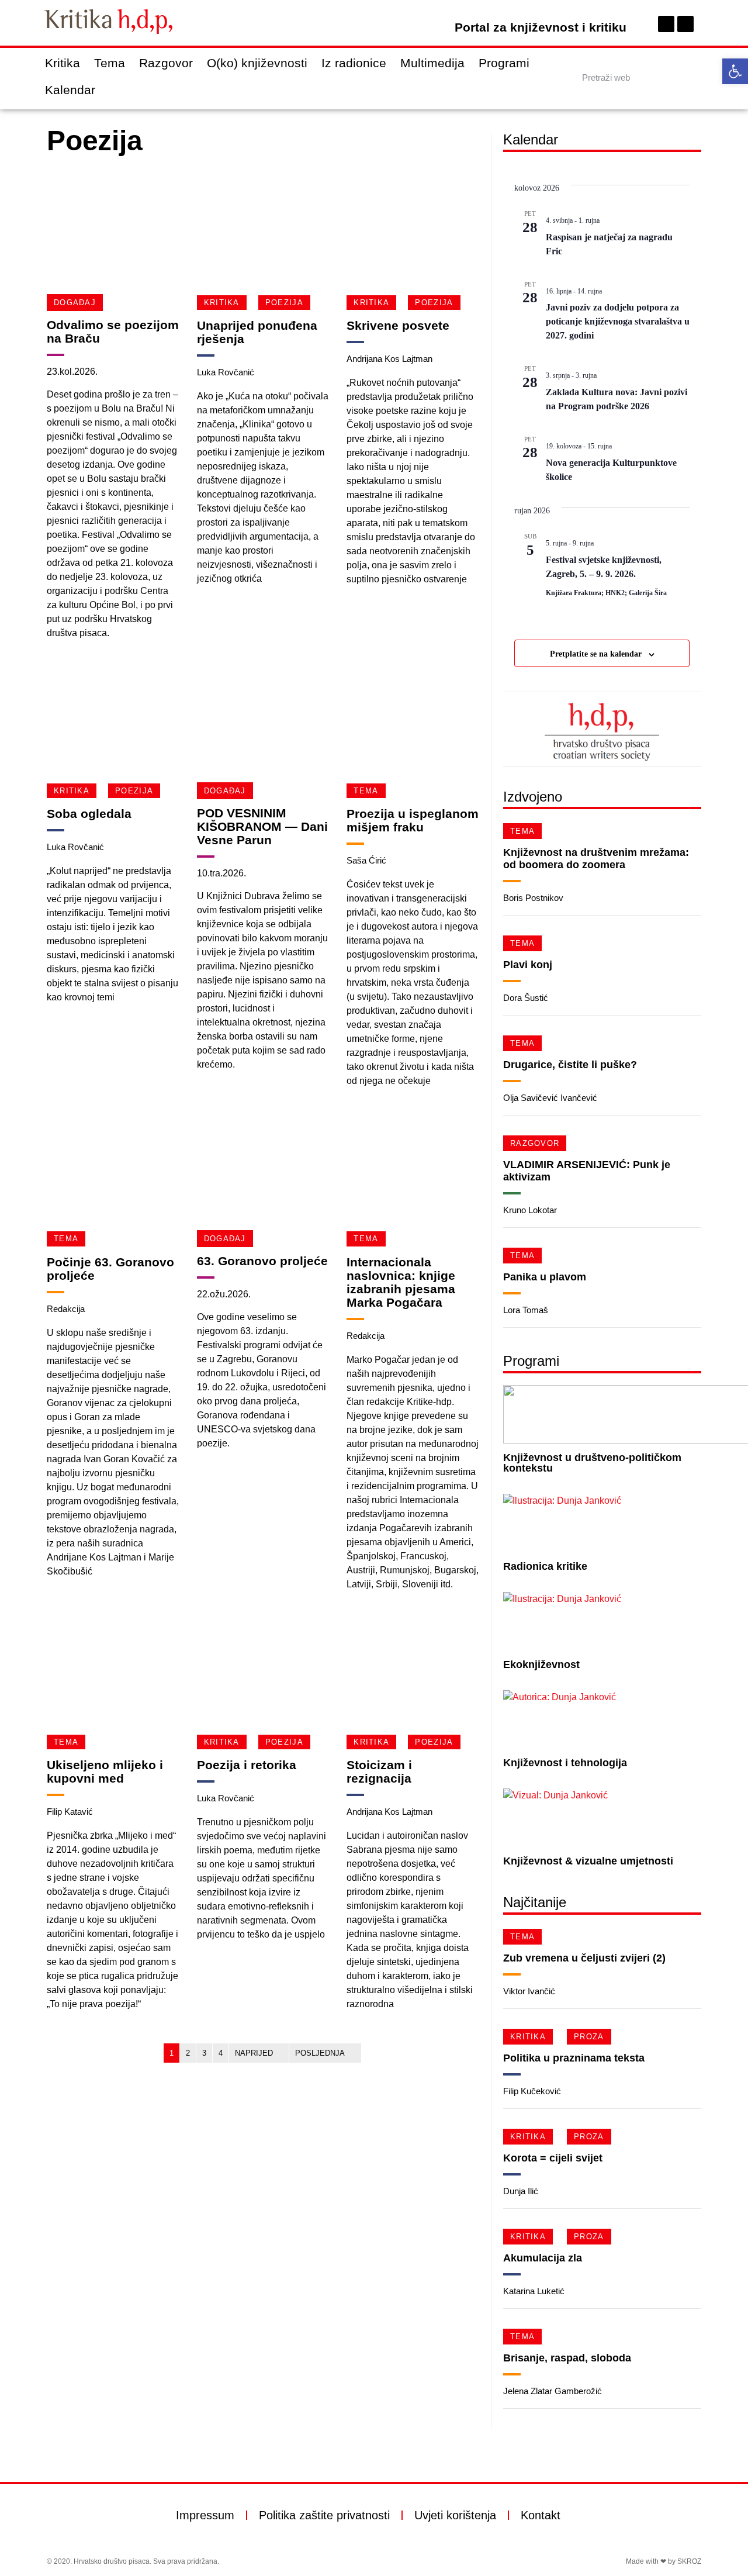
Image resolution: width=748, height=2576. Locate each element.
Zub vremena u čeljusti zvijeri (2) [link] (584, 1958)
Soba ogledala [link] (89, 814)
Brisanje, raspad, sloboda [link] (567, 2358)
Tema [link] (110, 63)
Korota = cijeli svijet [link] (553, 2158)
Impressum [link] (205, 2515)
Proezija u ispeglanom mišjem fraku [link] (413, 820)
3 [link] (204, 2053)
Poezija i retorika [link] (247, 1765)
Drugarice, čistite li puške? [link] (570, 1065)
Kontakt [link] (541, 2515)
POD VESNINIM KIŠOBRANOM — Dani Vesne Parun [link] (262, 826)
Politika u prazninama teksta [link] (574, 2058)
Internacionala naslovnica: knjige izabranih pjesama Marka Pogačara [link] (401, 1282)
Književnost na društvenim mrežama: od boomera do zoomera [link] (596, 859)
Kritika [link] (63, 63)
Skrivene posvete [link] (398, 325)
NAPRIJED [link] (254, 2053)
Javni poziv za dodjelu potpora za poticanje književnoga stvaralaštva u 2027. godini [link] (618, 321)
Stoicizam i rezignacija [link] (379, 1772)
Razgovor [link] (166, 63)
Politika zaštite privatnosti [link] (324, 2515)
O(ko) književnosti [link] (257, 63)
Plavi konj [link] (528, 965)
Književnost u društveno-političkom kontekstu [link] (592, 1463)
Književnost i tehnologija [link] (565, 1763)
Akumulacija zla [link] (543, 2258)
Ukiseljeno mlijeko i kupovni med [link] (105, 1772)
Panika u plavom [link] (545, 1277)
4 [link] (221, 2053)
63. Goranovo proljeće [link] (262, 1261)
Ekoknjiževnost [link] (541, 1665)
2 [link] (188, 2053)
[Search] (691, 77)
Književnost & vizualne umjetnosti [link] (588, 1861)
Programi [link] (504, 63)
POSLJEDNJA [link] (320, 2053)
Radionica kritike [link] (545, 1566)
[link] (735, 71)
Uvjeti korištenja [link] (455, 2515)
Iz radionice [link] (354, 63)
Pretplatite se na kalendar (596, 654)
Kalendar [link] (70, 90)
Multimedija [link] (432, 63)
